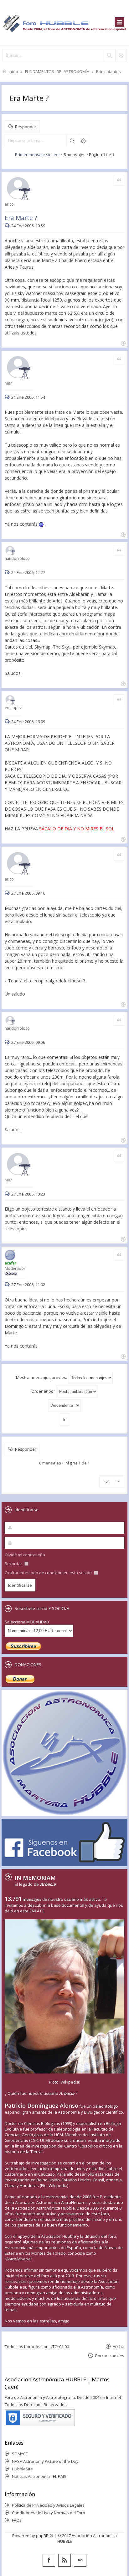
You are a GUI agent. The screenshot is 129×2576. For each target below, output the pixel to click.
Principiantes (108, 71)
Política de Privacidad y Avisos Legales (48, 2505)
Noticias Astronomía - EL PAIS (39, 2476)
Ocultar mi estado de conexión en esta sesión (49, 1573)
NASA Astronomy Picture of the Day (45, 2461)
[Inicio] (64, 23)
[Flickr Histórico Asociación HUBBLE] (80, 2560)
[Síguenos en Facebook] (49, 2560)
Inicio (13, 71)
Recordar (14, 1564)
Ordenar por (44, 1391)
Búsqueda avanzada (83, 141)
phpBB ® (45, 2536)
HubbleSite (22, 2469)
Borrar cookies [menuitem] (110, 2355)
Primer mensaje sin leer (38, 155)
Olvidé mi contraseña (25, 1555)
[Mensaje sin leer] (8, 226)
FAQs (17, 2520)
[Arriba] (123, 343)
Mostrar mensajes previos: (42, 1377)
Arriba (119, 2346)
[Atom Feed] (64, 2560)
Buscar (72, 141)
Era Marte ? (29, 98)
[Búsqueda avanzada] (121, 55)
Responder (26, 126)
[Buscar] (109, 55)
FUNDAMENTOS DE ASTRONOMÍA (57, 71)
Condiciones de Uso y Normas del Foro (49, 2513)
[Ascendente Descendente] (64, 1405)
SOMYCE (20, 2454)
